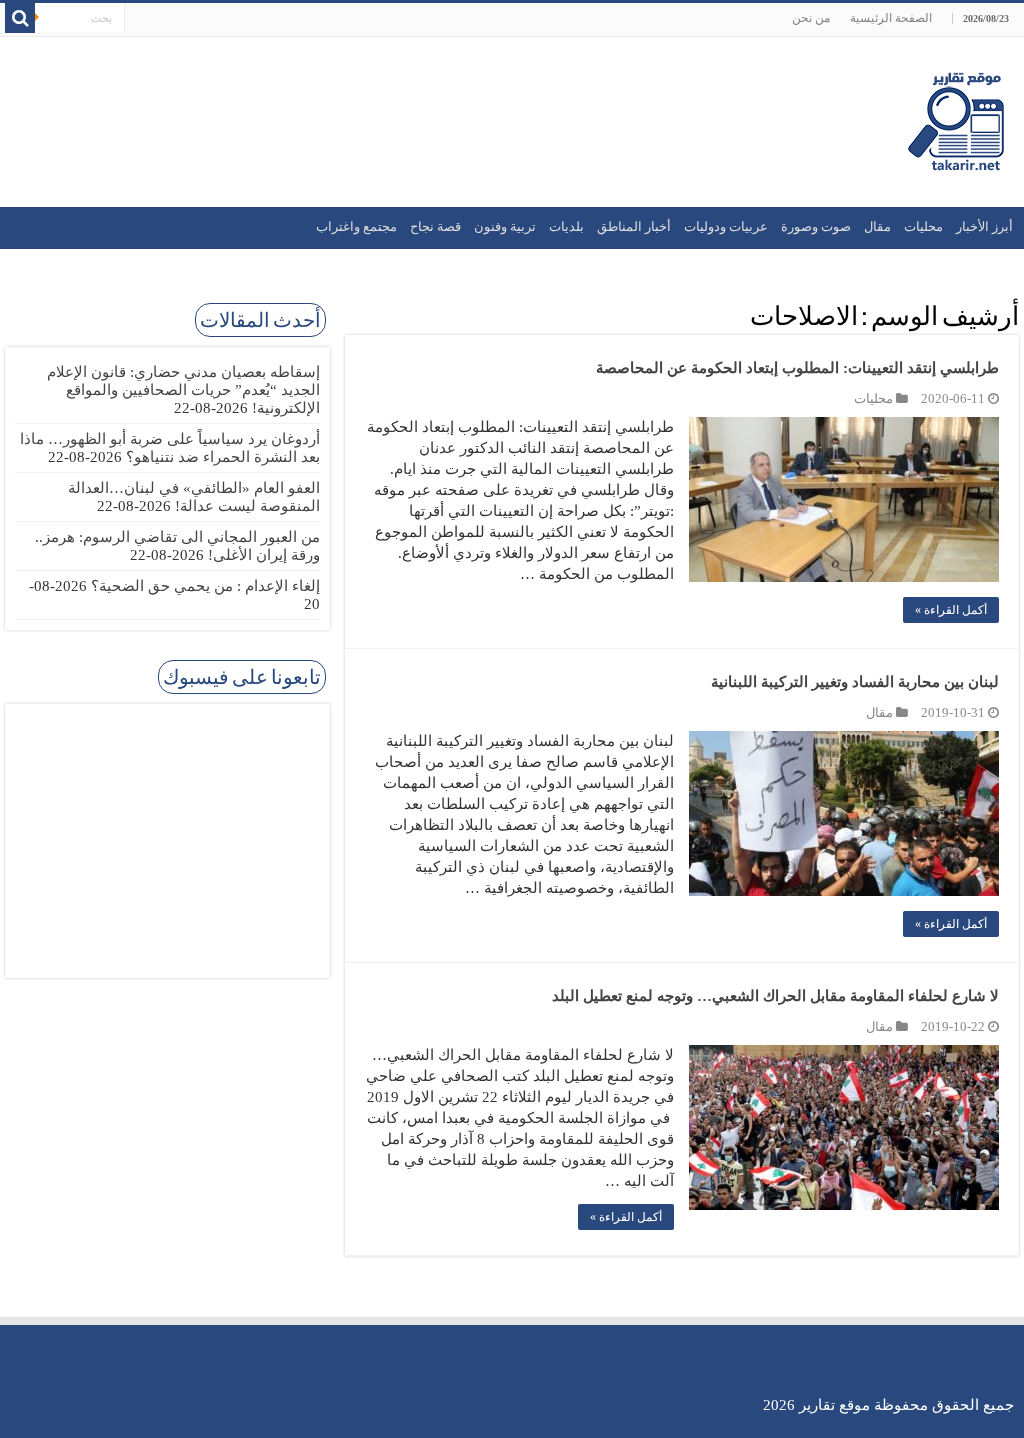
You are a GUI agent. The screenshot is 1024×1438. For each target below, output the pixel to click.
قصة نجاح (435, 226)
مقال (877, 226)
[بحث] (20, 18)
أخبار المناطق (634, 226)
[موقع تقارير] (956, 118)
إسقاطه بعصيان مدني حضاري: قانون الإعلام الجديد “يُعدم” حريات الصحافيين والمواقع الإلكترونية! (183, 390)
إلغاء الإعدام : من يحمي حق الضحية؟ (205, 586)
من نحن (811, 18)
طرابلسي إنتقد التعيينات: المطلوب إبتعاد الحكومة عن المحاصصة (797, 368)
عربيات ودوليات (726, 226)
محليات (923, 226)
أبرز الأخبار (984, 226)
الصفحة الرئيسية (891, 18)
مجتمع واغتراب (356, 226)
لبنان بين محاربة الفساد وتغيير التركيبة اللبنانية (853, 682)
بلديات (566, 226)
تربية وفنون (505, 226)
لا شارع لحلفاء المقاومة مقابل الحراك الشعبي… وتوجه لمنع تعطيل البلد (775, 996)
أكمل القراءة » (951, 610)
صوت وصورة (816, 226)
